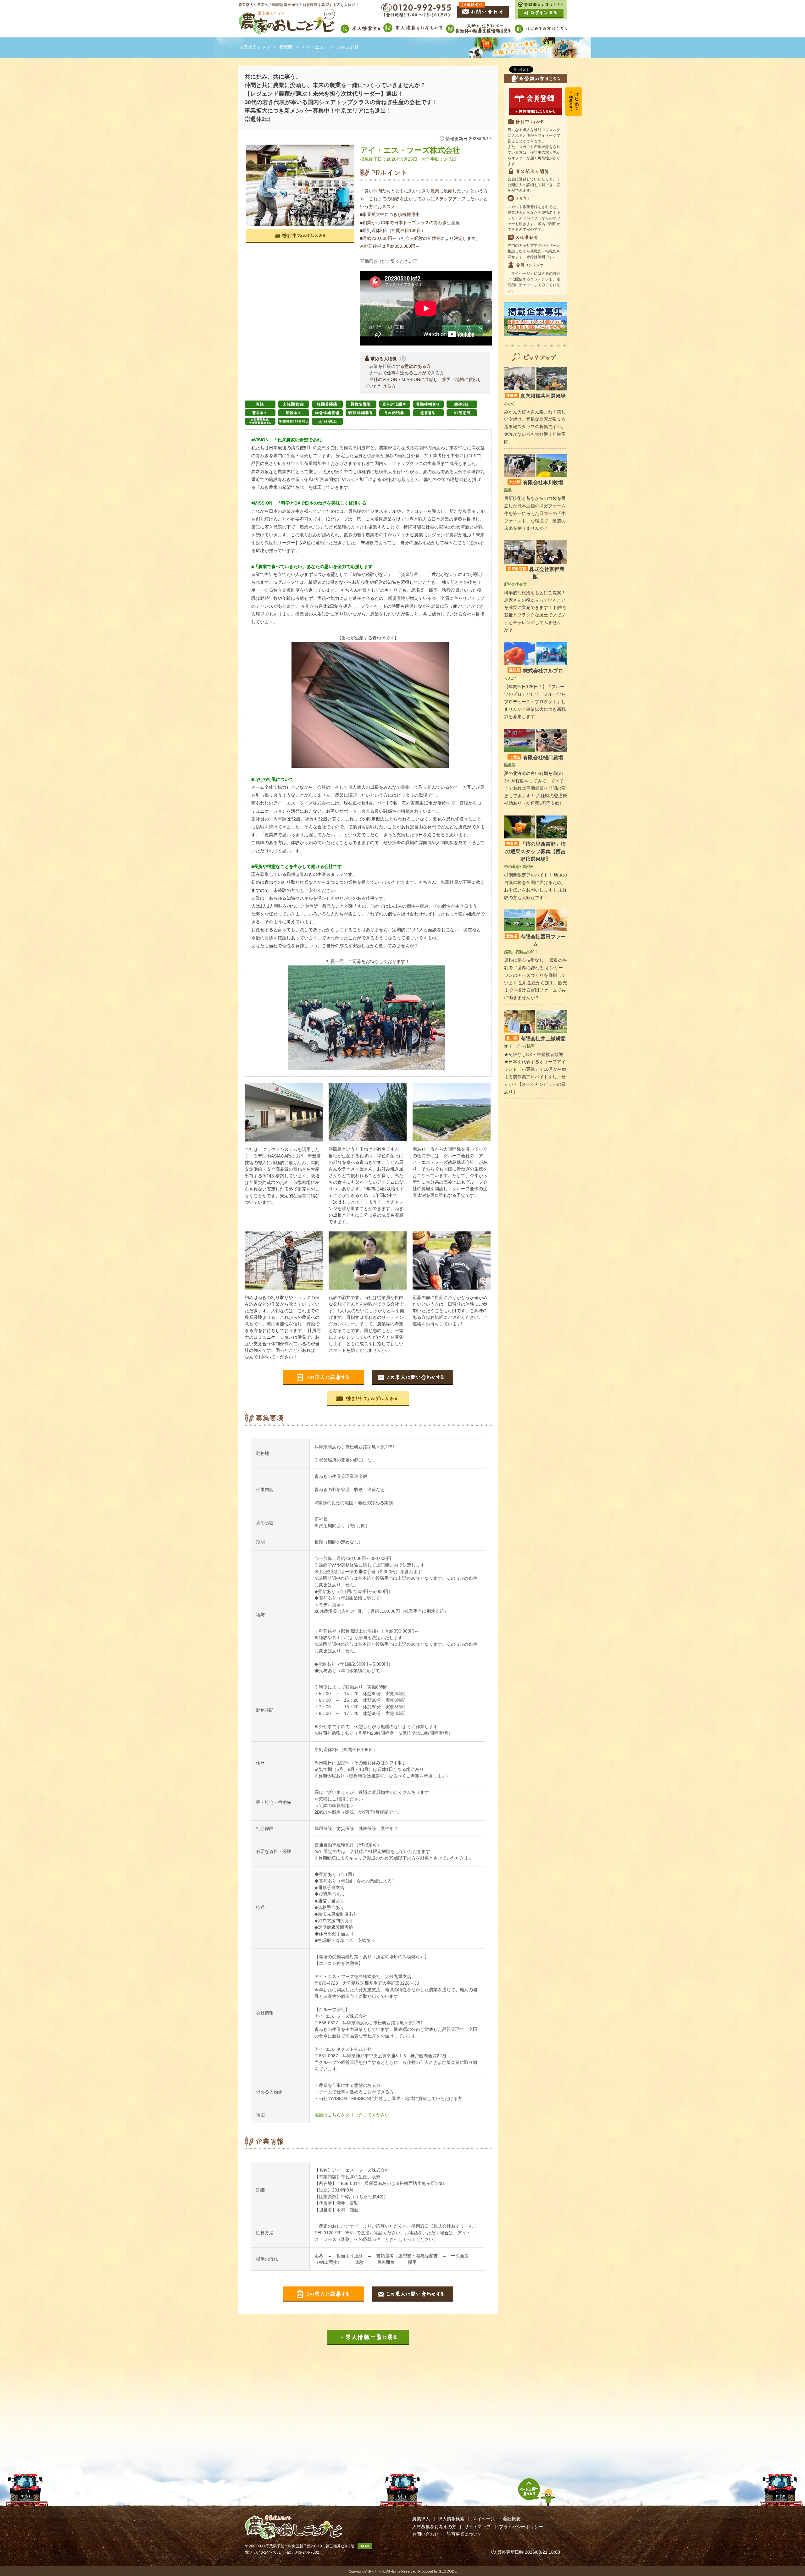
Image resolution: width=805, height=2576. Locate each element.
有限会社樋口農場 (536, 757)
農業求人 (421, 2519)
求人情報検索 (451, 2519)
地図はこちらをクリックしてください (352, 2115)
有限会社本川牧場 (536, 482)
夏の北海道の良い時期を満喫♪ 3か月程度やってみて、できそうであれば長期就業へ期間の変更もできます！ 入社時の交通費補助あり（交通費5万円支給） (536, 788)
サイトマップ (478, 2527)
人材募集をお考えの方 (434, 2527)
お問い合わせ (425, 2534)
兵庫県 (286, 47)
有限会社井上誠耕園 (536, 1039)
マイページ (484, 2519)
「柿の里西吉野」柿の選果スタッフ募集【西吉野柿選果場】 (536, 851)
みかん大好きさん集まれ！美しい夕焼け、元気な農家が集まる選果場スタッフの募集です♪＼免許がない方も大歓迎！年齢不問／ (535, 427)
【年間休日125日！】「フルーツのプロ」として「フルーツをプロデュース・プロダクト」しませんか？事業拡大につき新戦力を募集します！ (535, 702)
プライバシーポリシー (521, 2527)
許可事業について (464, 2534)
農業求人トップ (255, 47)
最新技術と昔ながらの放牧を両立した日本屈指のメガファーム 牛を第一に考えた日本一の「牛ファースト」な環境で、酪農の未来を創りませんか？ (535, 513)
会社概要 (512, 2519)
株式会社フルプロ (536, 671)
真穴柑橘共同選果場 (536, 396)
